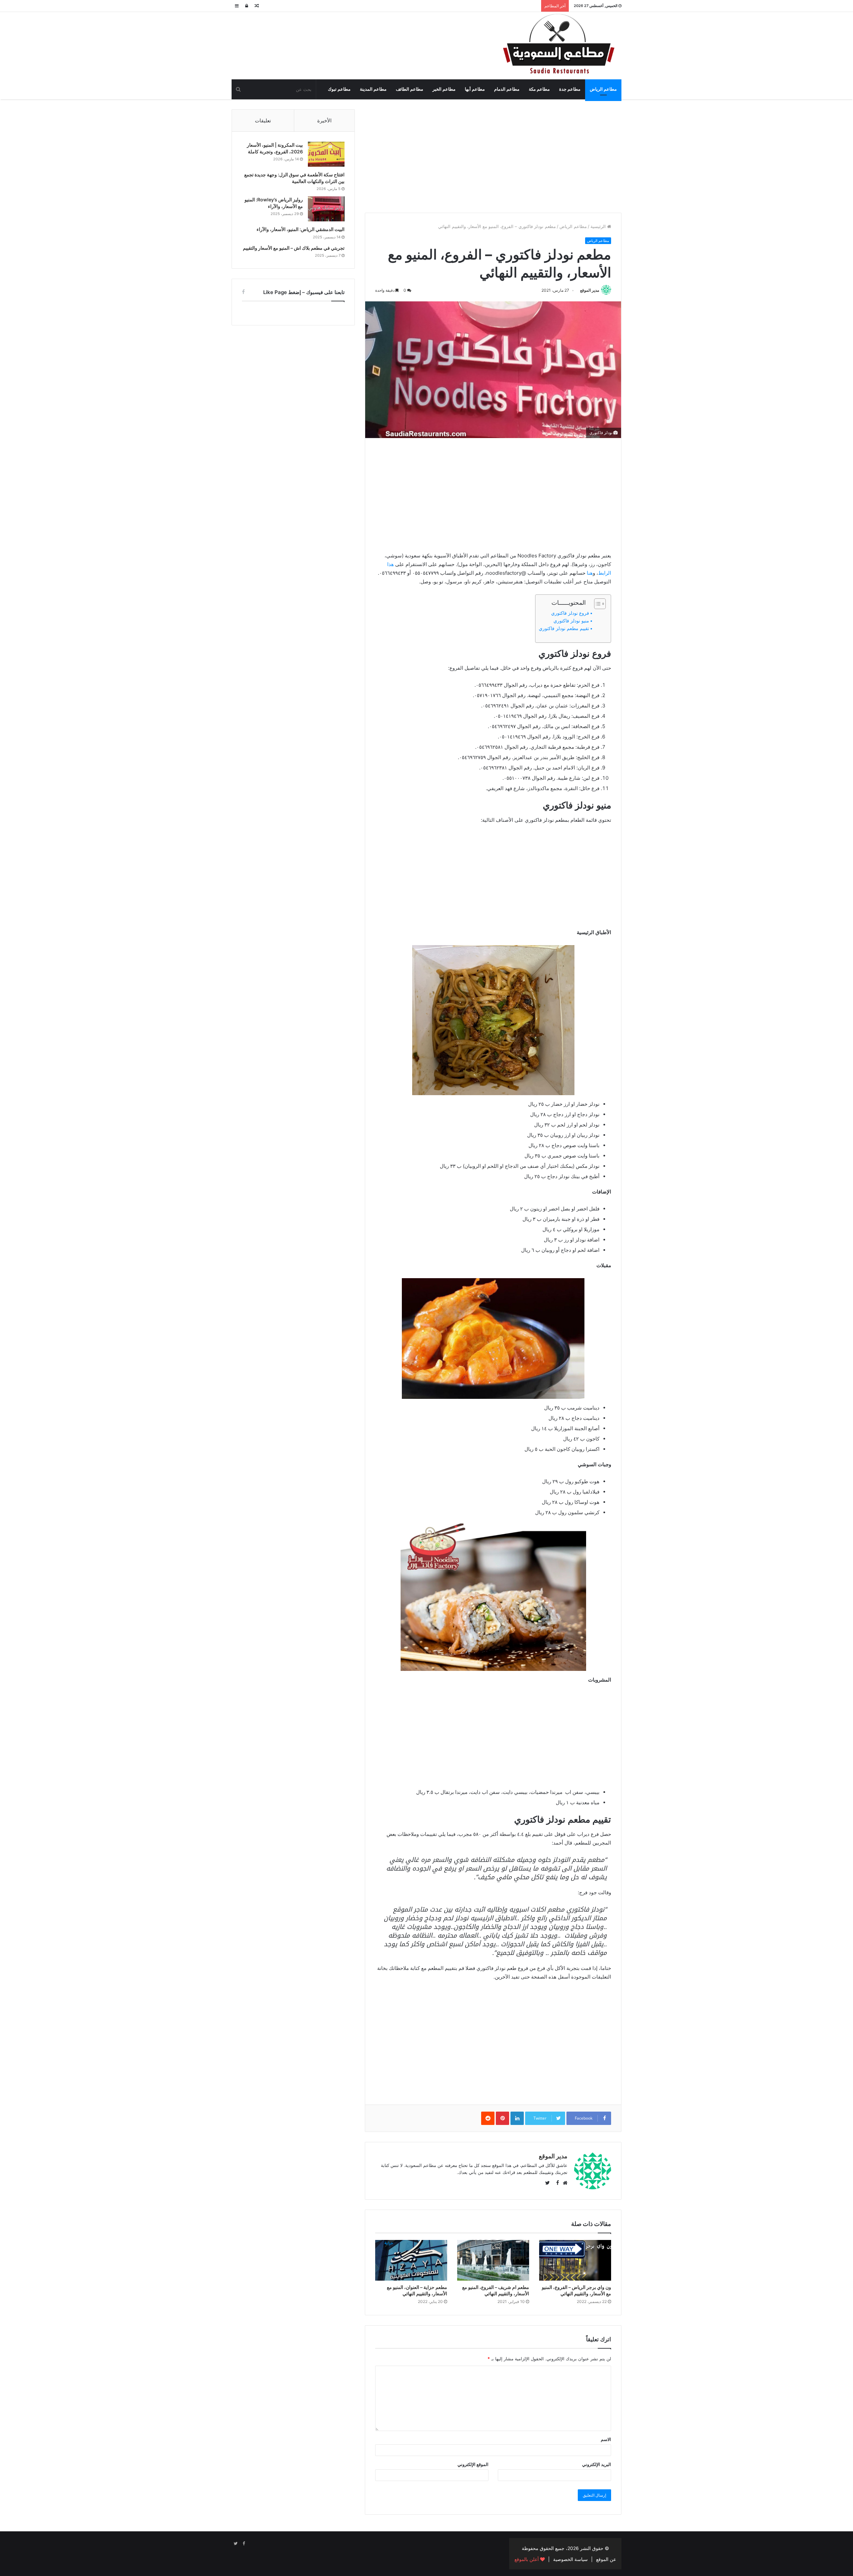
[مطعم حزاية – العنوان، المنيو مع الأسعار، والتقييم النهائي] (411, 2260)
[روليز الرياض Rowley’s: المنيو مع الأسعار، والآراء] (326, 209)
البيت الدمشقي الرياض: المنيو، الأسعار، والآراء (301, 229)
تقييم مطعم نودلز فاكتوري (564, 628)
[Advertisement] (493, 156)
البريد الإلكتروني (597, 2464)
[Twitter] (236, 2544)
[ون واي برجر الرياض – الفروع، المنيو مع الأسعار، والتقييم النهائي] (575, 2260)
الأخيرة (324, 121)
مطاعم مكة (539, 89)
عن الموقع (606, 2559)
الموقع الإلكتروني (473, 2464)
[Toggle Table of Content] (597, 604)
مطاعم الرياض (603, 89)
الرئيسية (599, 226)
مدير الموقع (590, 290)
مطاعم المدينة (373, 89)
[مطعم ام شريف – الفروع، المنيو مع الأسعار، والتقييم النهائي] (493, 2260)
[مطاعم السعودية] (560, 45)
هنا (590, 573)
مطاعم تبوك (339, 89)
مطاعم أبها (475, 89)
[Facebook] (244, 2544)
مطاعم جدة (570, 89)
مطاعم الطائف (410, 89)
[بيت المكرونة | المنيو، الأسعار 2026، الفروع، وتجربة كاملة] (326, 154)
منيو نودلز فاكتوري (571, 621)
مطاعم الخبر (444, 89)
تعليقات (263, 121)
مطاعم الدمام (507, 89)
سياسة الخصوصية (570, 2559)
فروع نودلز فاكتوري (570, 613)
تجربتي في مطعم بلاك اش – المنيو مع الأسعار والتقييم (294, 248)
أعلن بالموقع (527, 2559)
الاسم (606, 2439)
